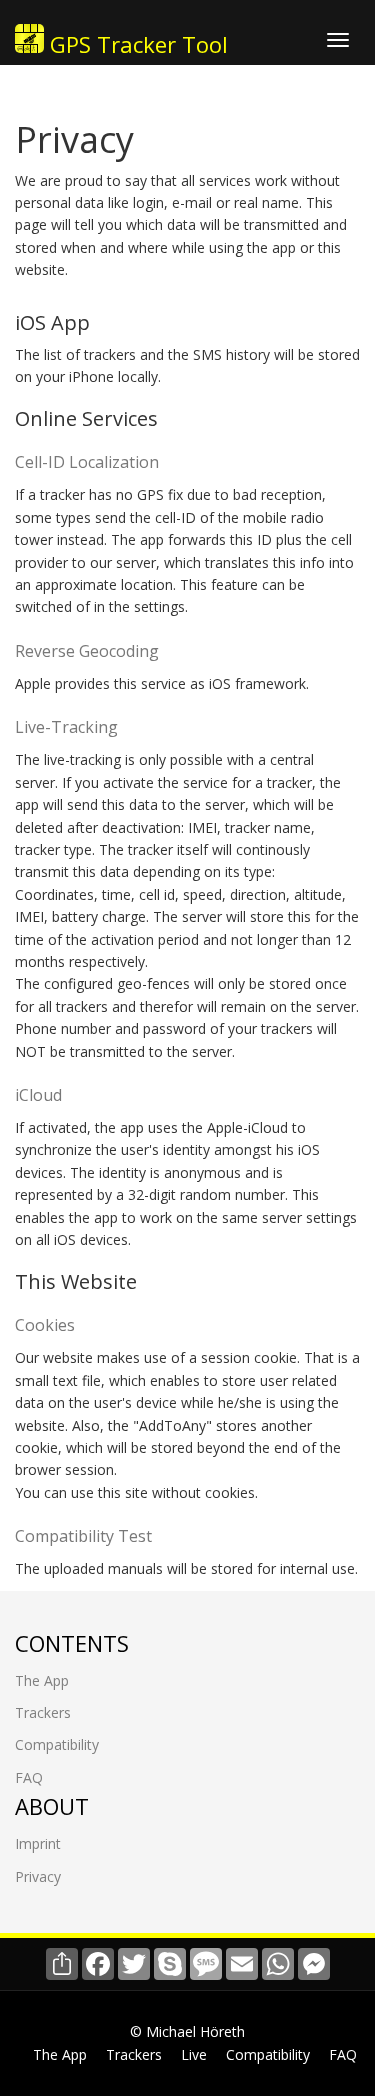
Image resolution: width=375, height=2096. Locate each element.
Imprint (38, 1843)
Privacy (38, 1876)
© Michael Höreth (187, 2031)
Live (194, 2054)
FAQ (29, 1777)
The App (42, 1680)
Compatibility (57, 1744)
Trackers (43, 1712)
